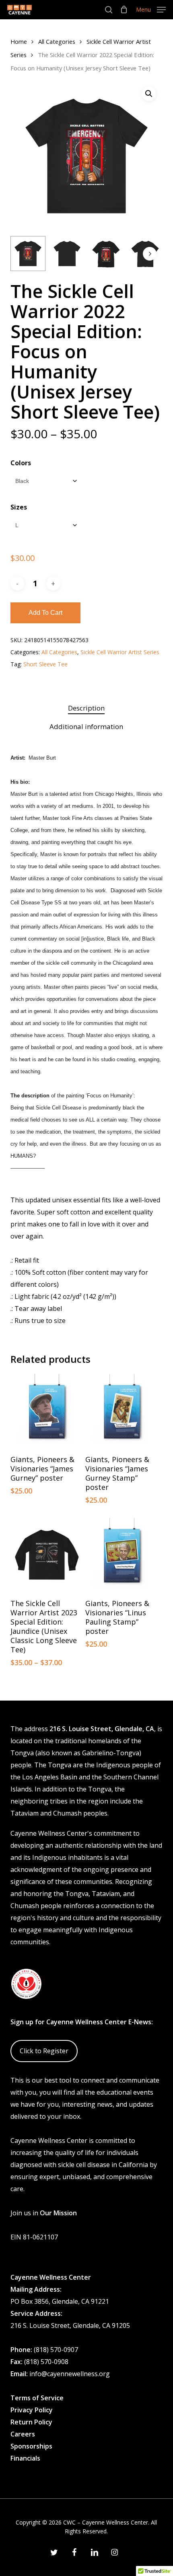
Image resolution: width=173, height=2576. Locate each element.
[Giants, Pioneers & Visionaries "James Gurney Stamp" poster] (122, 1411)
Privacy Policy (32, 2410)
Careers (23, 2434)
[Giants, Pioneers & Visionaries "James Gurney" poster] (47, 1411)
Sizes (19, 507)
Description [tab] (86, 708)
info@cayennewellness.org (70, 2374)
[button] (151, 9)
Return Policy (31, 2422)
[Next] (150, 254)
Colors (21, 463)
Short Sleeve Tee (45, 664)
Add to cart (45, 613)
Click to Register (44, 2051)
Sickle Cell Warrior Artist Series (120, 652)
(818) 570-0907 (56, 2350)
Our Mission (58, 2213)
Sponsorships (31, 2446)
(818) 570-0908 (46, 2362)
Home (19, 41)
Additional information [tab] (86, 726)
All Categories (57, 41)
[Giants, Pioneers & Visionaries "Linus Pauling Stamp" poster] (122, 1555)
